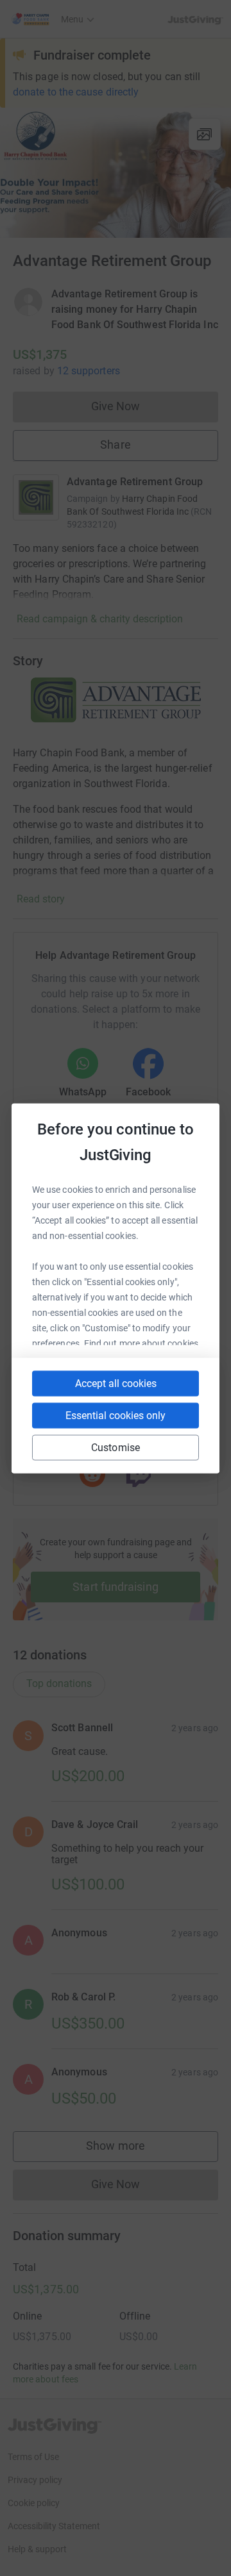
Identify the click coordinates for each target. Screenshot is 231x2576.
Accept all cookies (116, 1383)
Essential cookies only (116, 1415)
